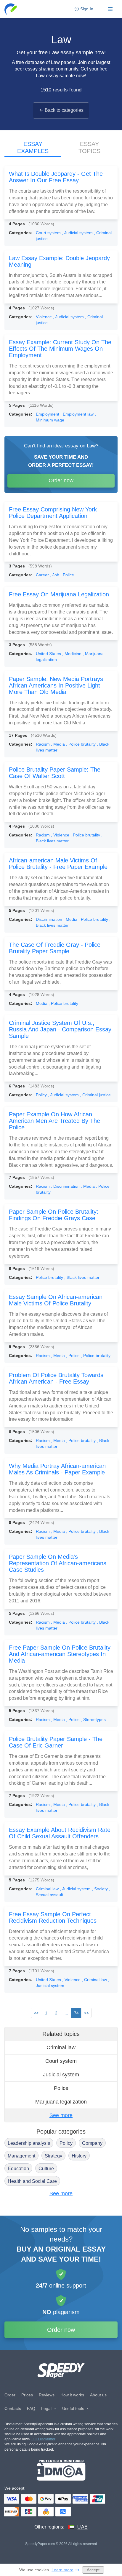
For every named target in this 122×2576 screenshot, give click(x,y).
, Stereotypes (93, 1719)
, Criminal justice (95, 1095)
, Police (67, 575)
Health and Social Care (32, 2181)
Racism (43, 744)
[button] (11, 9)
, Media (58, 744)
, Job (55, 575)
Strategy (53, 2156)
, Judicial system (78, 233)
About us (98, 2395)
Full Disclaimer (43, 2439)
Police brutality (50, 1277)
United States (49, 654)
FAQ (31, 2408)
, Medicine (72, 654)
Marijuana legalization (61, 2102)
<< (36, 2013)
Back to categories (64, 110)
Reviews (47, 2395)
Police (61, 2088)
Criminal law (48, 1889)
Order (10, 2395)
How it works (72, 2395)
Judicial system (61, 2075)
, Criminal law (95, 1980)
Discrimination (50, 919)
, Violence (61, 835)
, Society (100, 1889)
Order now (61, 480)
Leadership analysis (29, 2143)
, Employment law (78, 414)
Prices (27, 2395)
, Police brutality (81, 744)
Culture (46, 2169)
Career (43, 575)
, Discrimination (66, 1186)
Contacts (13, 2408)
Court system (49, 233)
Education (18, 2169)
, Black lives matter (82, 1277)
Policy (42, 1095)
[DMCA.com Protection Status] (61, 2470)
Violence (44, 317)
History (79, 2156)
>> (86, 2013)
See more (61, 2115)
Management (21, 2156)
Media (42, 1003)
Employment (48, 414)
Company (92, 2143)
